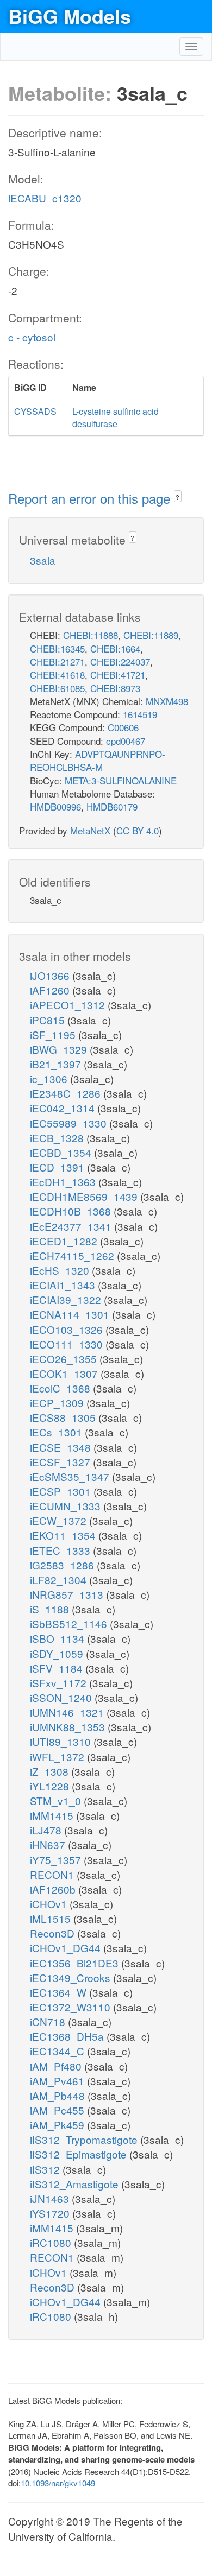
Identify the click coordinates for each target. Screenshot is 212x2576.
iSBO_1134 (58, 1638)
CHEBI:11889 (151, 635)
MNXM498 (167, 701)
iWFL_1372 (58, 1757)
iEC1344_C (58, 2051)
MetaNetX (90, 830)
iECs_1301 (57, 1432)
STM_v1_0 (57, 1800)
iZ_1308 (51, 1771)
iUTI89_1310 (62, 1741)
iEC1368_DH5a (68, 2036)
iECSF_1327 (61, 1462)
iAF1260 (51, 990)
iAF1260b (54, 1889)
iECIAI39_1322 (67, 1299)
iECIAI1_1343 (64, 1285)
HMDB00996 (55, 806)
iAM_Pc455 (58, 2110)
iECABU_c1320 (45, 198)
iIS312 (46, 2169)
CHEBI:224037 (120, 662)
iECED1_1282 (65, 1241)
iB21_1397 (57, 1064)
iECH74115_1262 (73, 1255)
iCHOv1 (50, 1904)
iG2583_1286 (63, 1565)
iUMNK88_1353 (69, 1727)
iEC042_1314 (64, 1108)
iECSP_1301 (62, 1491)
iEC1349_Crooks (71, 1977)
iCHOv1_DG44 (67, 1948)
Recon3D (54, 1933)
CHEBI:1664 (115, 648)
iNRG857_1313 (68, 1594)
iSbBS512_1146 (70, 1624)
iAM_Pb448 (59, 2095)
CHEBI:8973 (115, 688)
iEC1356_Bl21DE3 (76, 1963)
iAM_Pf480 (57, 2066)
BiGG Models (70, 16)
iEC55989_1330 (70, 1123)
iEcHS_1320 (61, 1270)
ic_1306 (50, 1078)
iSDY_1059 (58, 1653)
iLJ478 (47, 1830)
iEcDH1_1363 (64, 1182)
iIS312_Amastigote (76, 2184)
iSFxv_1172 (60, 1683)
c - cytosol (32, 337)
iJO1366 (51, 975)
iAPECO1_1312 (69, 1005)
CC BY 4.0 (138, 830)
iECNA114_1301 (71, 1314)
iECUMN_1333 (67, 1506)
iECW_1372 (60, 1520)
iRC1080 (52, 2242)
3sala (43, 560)
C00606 (123, 727)
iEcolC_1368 (61, 1388)
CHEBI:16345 (57, 648)
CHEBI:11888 (91, 635)
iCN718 (49, 2021)
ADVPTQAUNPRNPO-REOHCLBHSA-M (98, 760)
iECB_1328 (58, 1138)
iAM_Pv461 (58, 2081)
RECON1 (53, 1874)
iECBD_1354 (62, 1152)
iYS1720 (51, 2213)
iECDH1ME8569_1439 (85, 1196)
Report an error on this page (91, 498)
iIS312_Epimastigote (80, 2154)
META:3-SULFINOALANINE (121, 780)
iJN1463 (51, 2198)
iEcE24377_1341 (72, 1226)
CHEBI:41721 (118, 675)
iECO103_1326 (68, 1329)
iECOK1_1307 (65, 1373)
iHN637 (49, 1844)
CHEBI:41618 (57, 675)
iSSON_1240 (62, 1697)
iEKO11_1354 (64, 1535)
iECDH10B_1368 (72, 1211)
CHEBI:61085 (57, 688)
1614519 (140, 714)
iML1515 (52, 1918)
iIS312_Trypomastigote (85, 2139)
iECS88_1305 (64, 1417)
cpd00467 (126, 741)
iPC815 (49, 1020)
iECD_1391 (58, 1167)
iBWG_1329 (60, 1049)
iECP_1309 (58, 1403)
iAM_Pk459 (58, 2125)
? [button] (177, 497)
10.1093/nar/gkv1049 (58, 2483)
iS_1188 (51, 1609)
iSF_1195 (54, 1034)
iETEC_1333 (61, 1550)
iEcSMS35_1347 (71, 1476)
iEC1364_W (60, 1992)
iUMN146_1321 (68, 1712)
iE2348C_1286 (67, 1093)
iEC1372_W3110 (71, 2007)
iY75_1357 (57, 1860)
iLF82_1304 (60, 1580)
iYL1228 (51, 1786)
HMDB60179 (112, 806)
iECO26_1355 (65, 1359)
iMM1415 (53, 1815)
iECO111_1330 (68, 1344)
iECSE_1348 (62, 1447)
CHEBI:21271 (57, 662)
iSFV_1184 (58, 1668)
